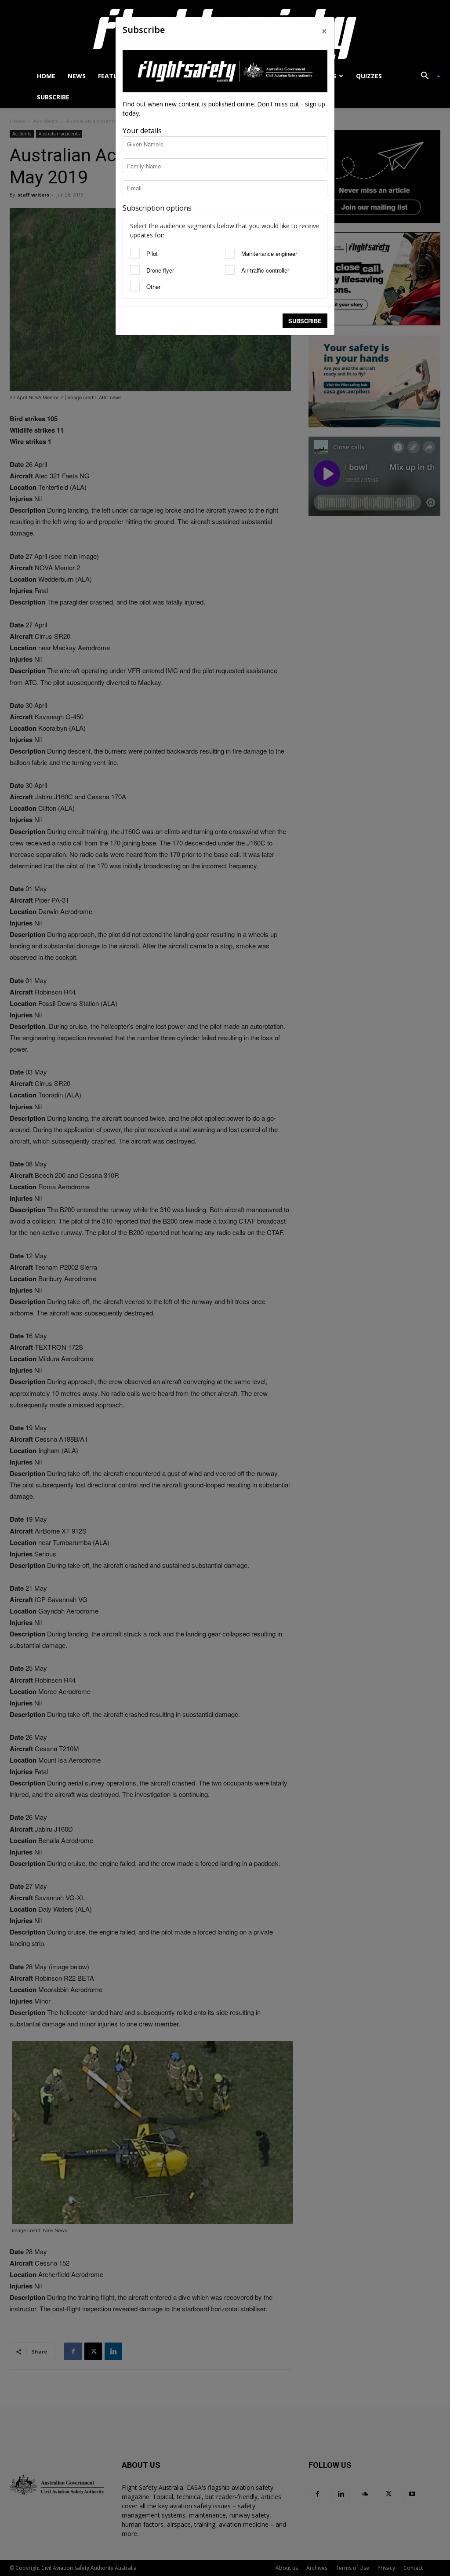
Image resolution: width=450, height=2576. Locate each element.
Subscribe (305, 321)
